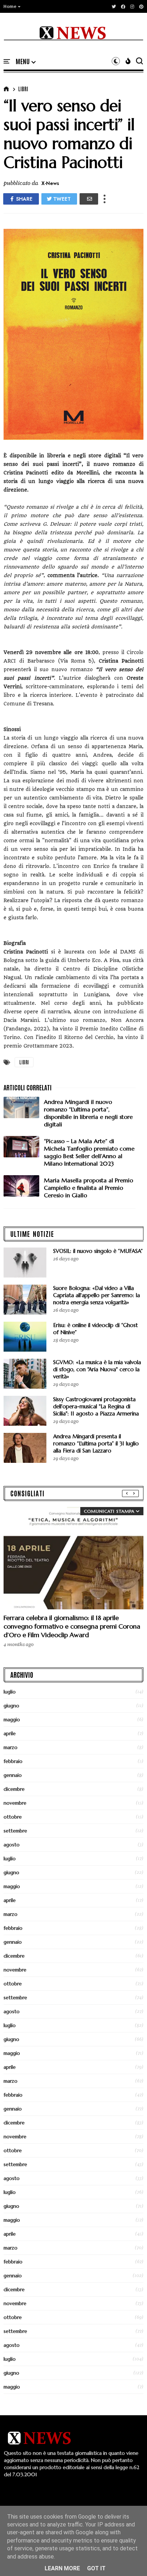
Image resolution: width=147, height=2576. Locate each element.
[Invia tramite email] (89, 199)
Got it (96, 2568)
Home (10, 6)
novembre (15, 1803)
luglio (10, 1692)
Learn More (62, 2568)
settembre (15, 1831)
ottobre (13, 1817)
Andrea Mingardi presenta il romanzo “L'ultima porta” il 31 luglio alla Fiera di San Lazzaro (96, 1443)
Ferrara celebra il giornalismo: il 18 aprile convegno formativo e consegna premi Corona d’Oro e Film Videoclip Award (72, 1626)
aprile (10, 1733)
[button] (12, 6)
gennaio (13, 1775)
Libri (23, 89)
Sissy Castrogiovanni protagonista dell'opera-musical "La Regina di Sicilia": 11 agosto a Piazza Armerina (96, 1406)
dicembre (14, 1789)
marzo (11, 1747)
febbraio (13, 1761)
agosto (12, 1845)
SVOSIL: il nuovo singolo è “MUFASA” (98, 1251)
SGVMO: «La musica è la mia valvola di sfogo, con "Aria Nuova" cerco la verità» (97, 1369)
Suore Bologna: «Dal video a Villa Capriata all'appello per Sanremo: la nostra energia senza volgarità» (97, 1295)
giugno (11, 1706)
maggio (12, 1719)
